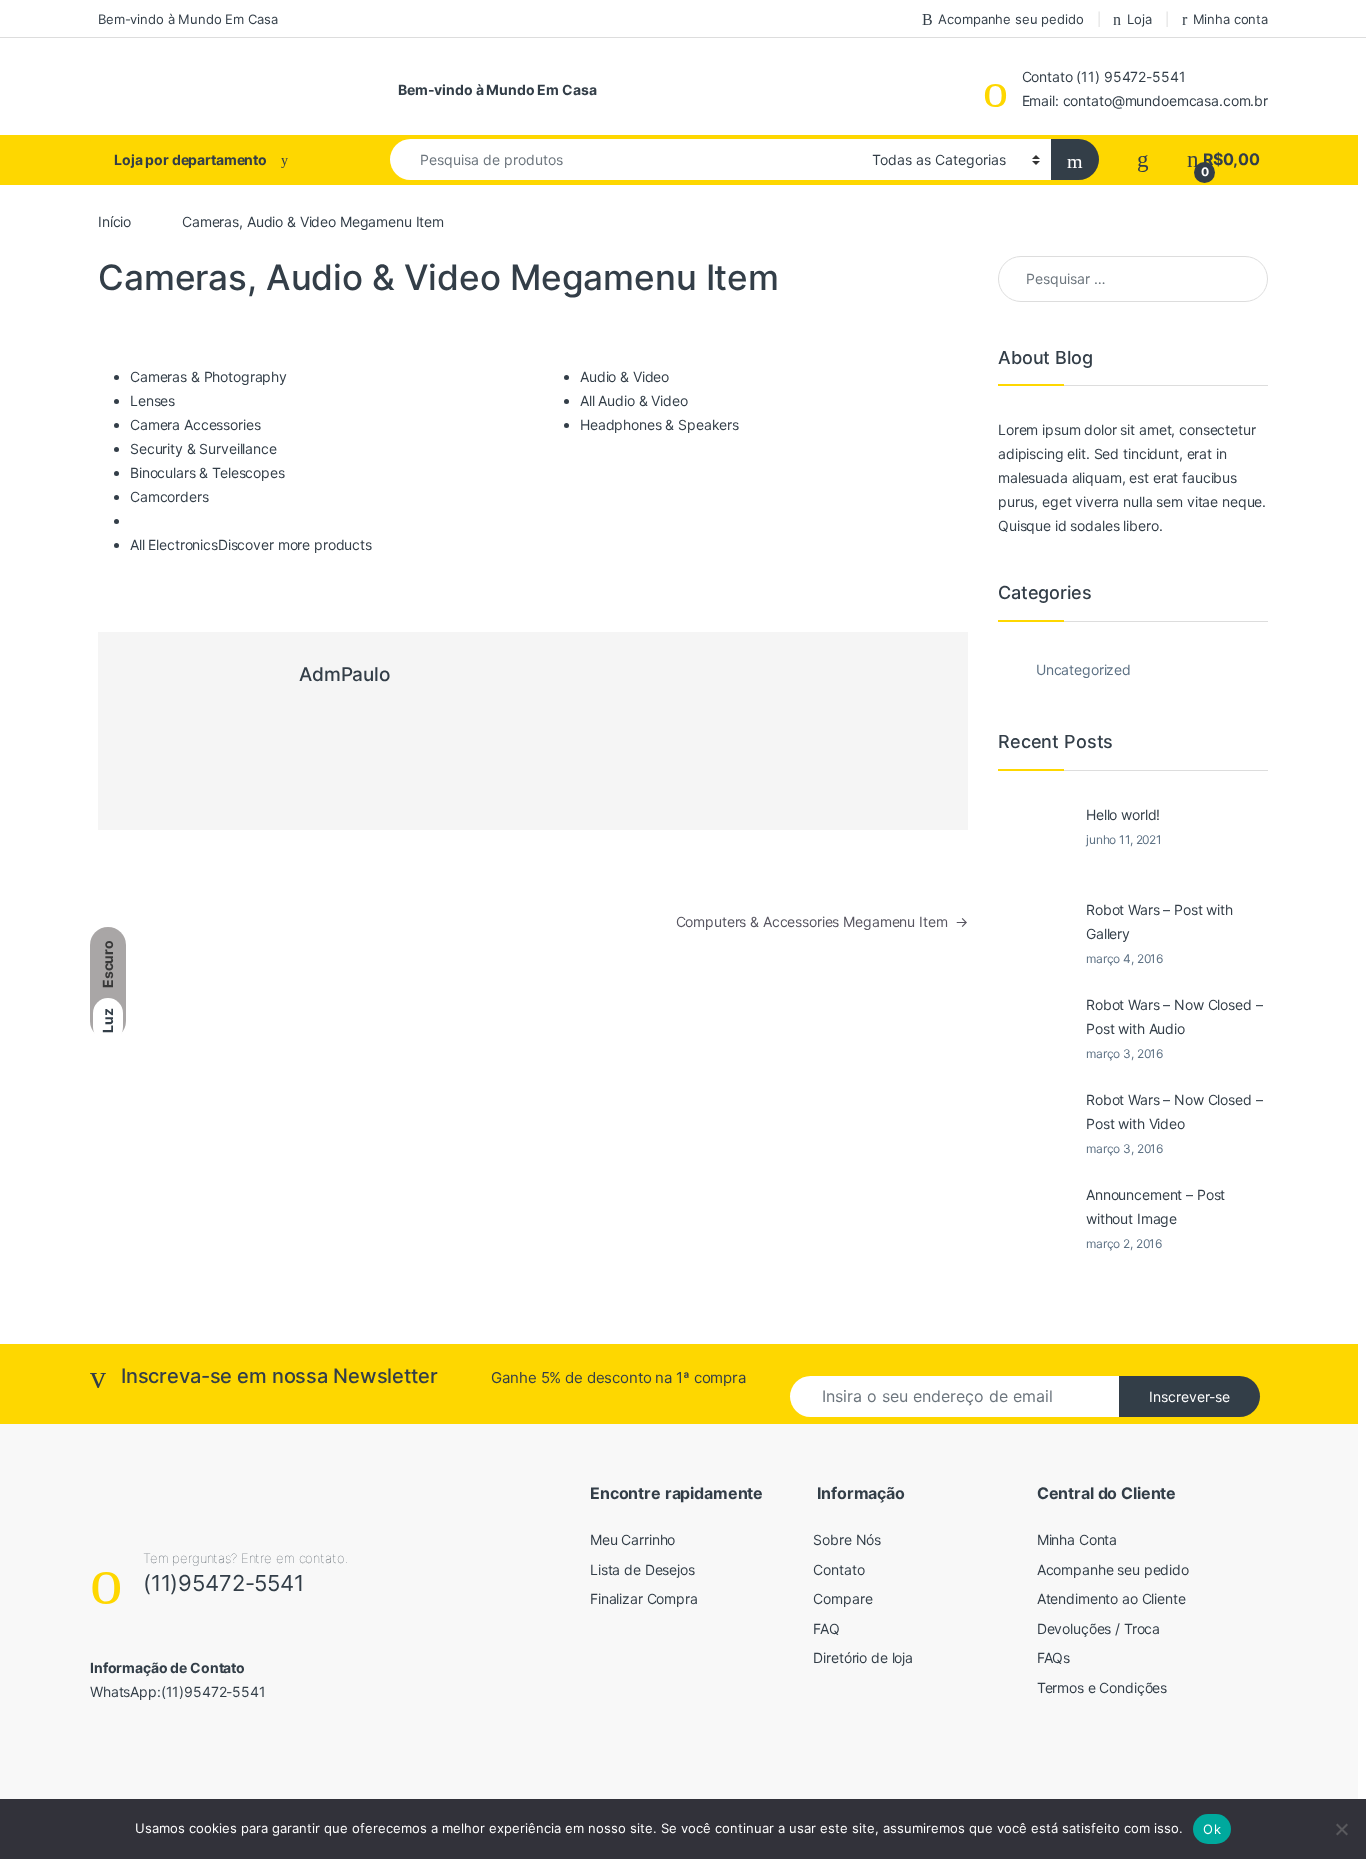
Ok (1212, 1829)
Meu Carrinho (632, 1539)
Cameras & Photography (208, 376)
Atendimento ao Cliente (1111, 1598)
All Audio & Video (634, 400)
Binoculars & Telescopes (207, 472)
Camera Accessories (195, 424)
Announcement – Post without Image (1155, 1206)
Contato (838, 1569)
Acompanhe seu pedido (1010, 19)
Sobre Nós (847, 1539)
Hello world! (1123, 814)
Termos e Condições (1102, 1687)
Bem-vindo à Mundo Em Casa (188, 19)
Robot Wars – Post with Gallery (1159, 921)
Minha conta (1230, 19)
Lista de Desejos (642, 1569)
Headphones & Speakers (659, 424)
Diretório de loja (863, 1657)
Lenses (152, 400)
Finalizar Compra (644, 1598)
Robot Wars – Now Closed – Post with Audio (1174, 1016)
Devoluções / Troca (1098, 1628)
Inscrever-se (1189, 1396)
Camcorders (169, 496)
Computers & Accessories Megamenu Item (822, 921)
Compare (842, 1598)
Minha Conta (1077, 1539)
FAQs (1053, 1657)
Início (114, 221)
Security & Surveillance (203, 448)
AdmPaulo (344, 674)
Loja (1139, 19)
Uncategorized (1083, 669)
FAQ (826, 1628)
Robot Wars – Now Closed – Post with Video (1174, 1111)
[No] (1341, 1829)
